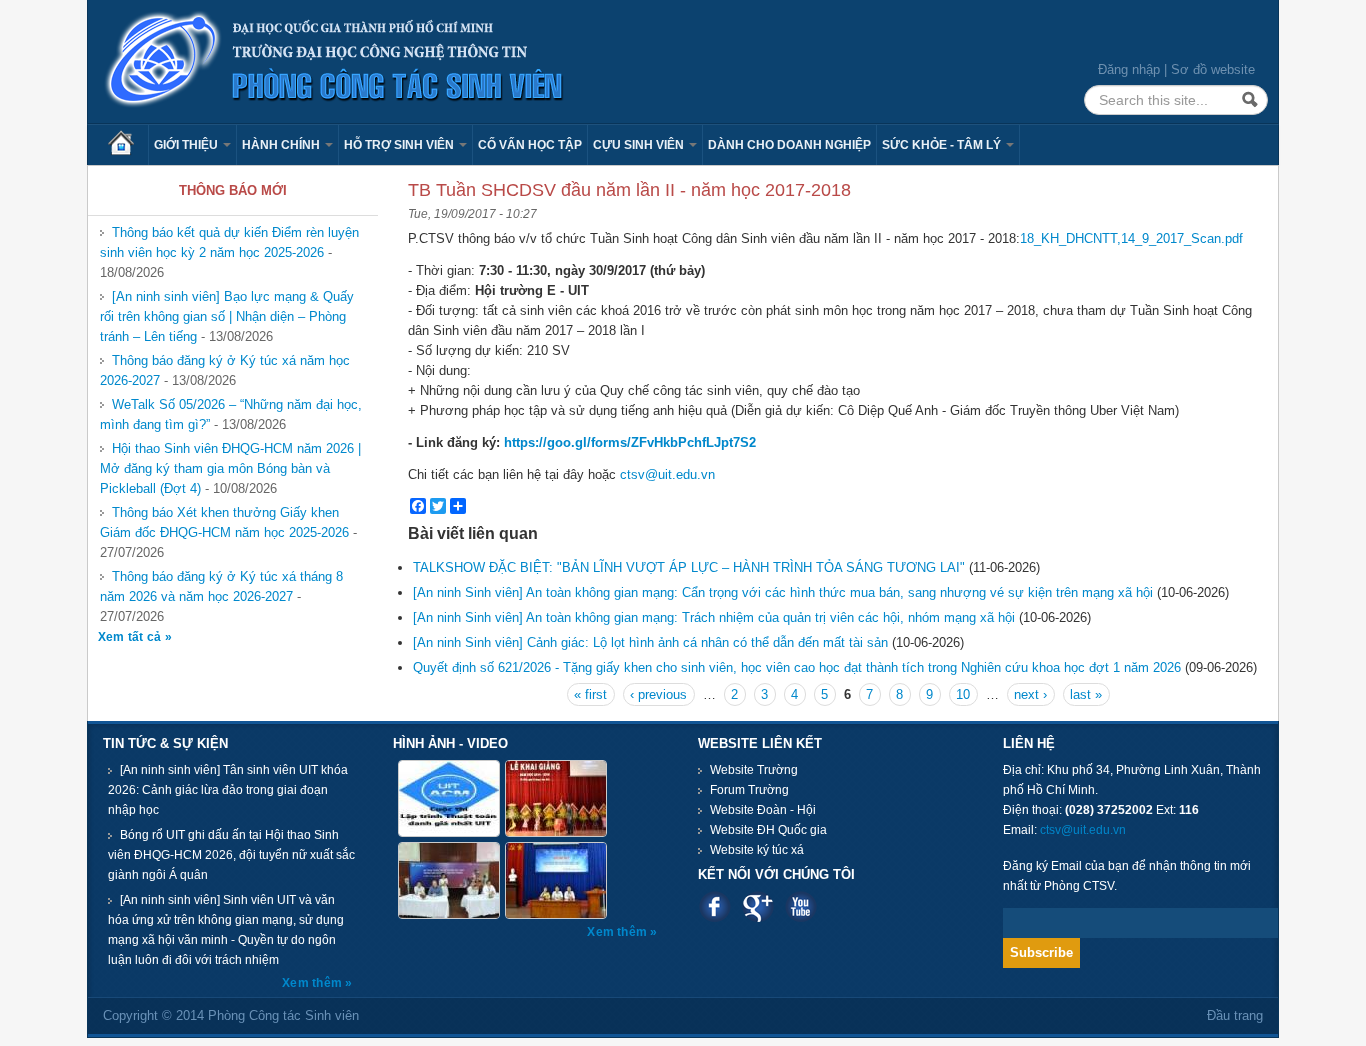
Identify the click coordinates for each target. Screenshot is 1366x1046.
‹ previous (658, 694)
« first (590, 694)
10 (963, 694)
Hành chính (282, 145)
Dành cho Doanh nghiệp (789, 145)
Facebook (714, 906)
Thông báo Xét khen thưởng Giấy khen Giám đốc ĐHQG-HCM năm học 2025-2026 (224, 522)
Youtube (800, 906)
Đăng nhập (1129, 69)
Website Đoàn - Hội (763, 810)
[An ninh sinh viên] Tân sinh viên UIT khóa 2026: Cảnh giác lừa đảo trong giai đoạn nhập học (228, 790)
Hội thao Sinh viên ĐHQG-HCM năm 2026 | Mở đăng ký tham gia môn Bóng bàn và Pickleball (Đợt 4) (230, 468)
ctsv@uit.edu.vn (667, 474)
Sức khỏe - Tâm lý (943, 145)
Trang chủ (128, 145)
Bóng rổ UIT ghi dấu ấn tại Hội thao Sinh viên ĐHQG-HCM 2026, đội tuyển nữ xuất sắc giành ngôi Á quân (231, 855)
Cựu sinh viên (640, 145)
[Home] (335, 60)
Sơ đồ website (1213, 69)
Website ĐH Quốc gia (768, 830)
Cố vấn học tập (530, 145)
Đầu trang (1235, 1015)
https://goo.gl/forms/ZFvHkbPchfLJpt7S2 (630, 442)
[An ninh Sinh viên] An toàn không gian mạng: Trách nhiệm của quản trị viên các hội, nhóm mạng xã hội (714, 617)
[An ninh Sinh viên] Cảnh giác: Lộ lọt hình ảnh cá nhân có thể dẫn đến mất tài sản (650, 642)
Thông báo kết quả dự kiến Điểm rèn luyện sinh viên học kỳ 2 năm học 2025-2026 (229, 242)
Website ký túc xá (757, 850)
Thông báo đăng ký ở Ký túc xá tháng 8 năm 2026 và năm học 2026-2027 (221, 586)
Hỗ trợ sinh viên (400, 145)
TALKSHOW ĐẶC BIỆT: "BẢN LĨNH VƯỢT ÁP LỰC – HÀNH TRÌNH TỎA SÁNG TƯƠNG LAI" (689, 567)
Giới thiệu (187, 145)
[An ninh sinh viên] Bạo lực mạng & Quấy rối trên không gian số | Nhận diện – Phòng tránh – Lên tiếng (227, 316)
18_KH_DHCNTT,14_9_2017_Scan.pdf (1131, 238)
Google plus (757, 906)
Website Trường (754, 770)
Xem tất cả (131, 637)
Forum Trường (749, 790)
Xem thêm (313, 983)
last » (1086, 694)
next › (1030, 694)
